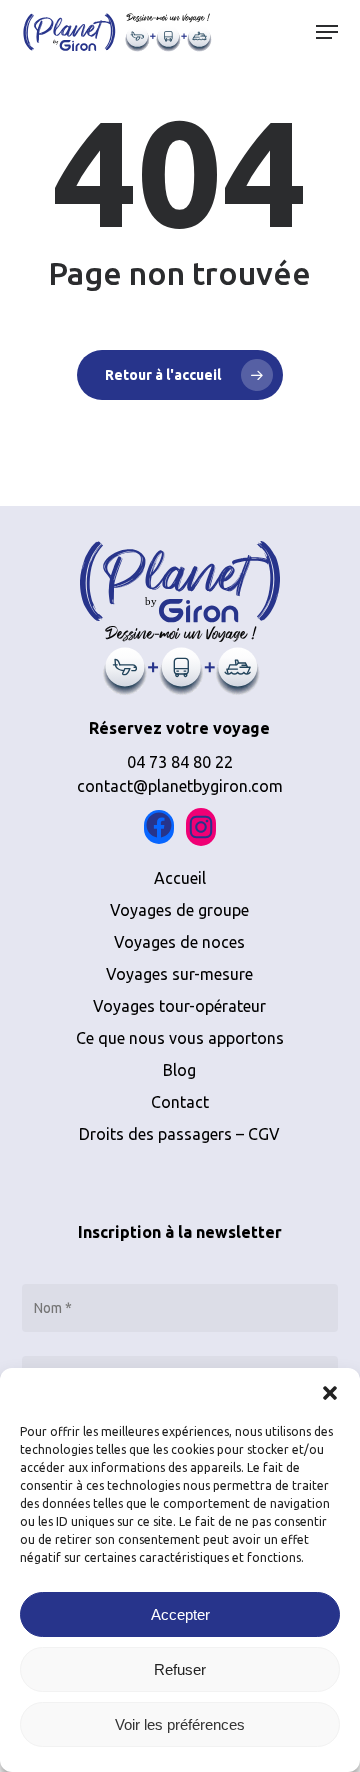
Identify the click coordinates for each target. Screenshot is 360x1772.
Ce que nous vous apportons (180, 1038)
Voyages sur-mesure (179, 974)
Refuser (180, 1669)
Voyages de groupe (179, 910)
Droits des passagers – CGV (179, 1134)
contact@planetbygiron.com (180, 786)
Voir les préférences (180, 1724)
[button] (330, 1393)
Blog (179, 1070)
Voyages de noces (179, 942)
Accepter (180, 1614)
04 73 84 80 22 (180, 762)
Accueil (180, 878)
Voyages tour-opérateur (179, 1006)
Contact (180, 1102)
